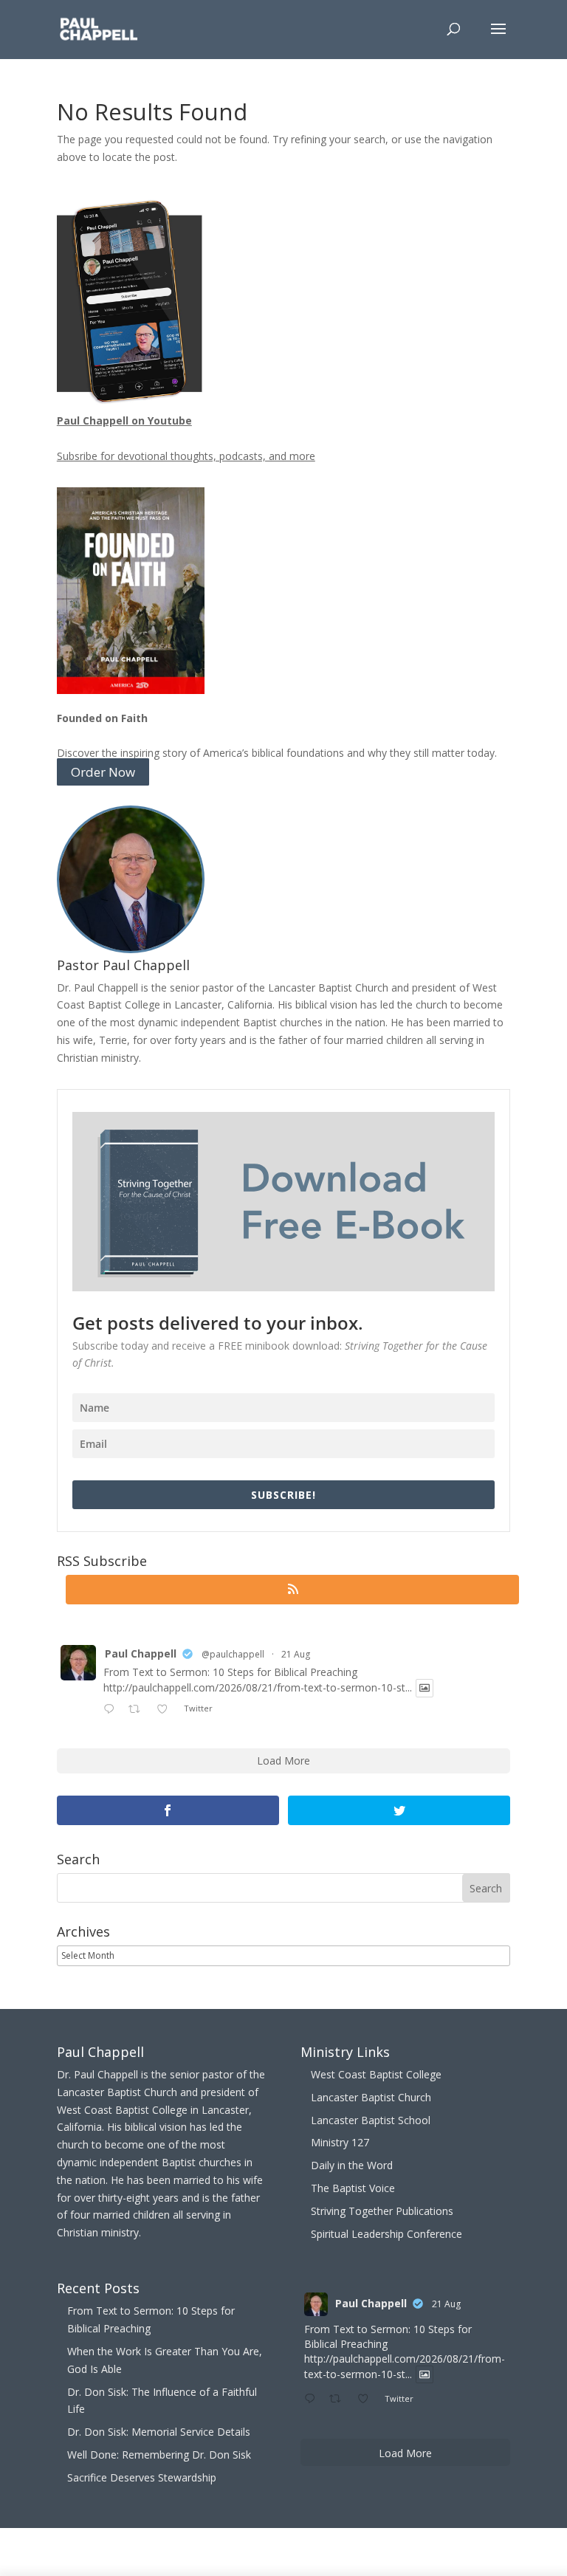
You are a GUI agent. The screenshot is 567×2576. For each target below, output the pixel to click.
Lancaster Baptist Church (371, 2097)
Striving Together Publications (382, 2211)
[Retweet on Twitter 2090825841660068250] (138, 1710)
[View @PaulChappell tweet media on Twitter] (425, 1688)
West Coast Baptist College (376, 2074)
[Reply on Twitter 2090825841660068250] (112, 1710)
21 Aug (296, 1654)
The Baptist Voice (353, 2188)
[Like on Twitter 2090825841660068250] (166, 1710)
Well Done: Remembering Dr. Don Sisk (159, 2455)
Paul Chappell (141, 1653)
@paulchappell (233, 1654)
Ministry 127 (340, 2142)
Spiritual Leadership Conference (386, 2234)
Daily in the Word (352, 2165)
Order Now (103, 772)
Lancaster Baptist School (371, 2120)
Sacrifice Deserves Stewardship (142, 2477)
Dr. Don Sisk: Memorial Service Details (159, 2432)
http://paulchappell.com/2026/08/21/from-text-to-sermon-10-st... (258, 1688)
